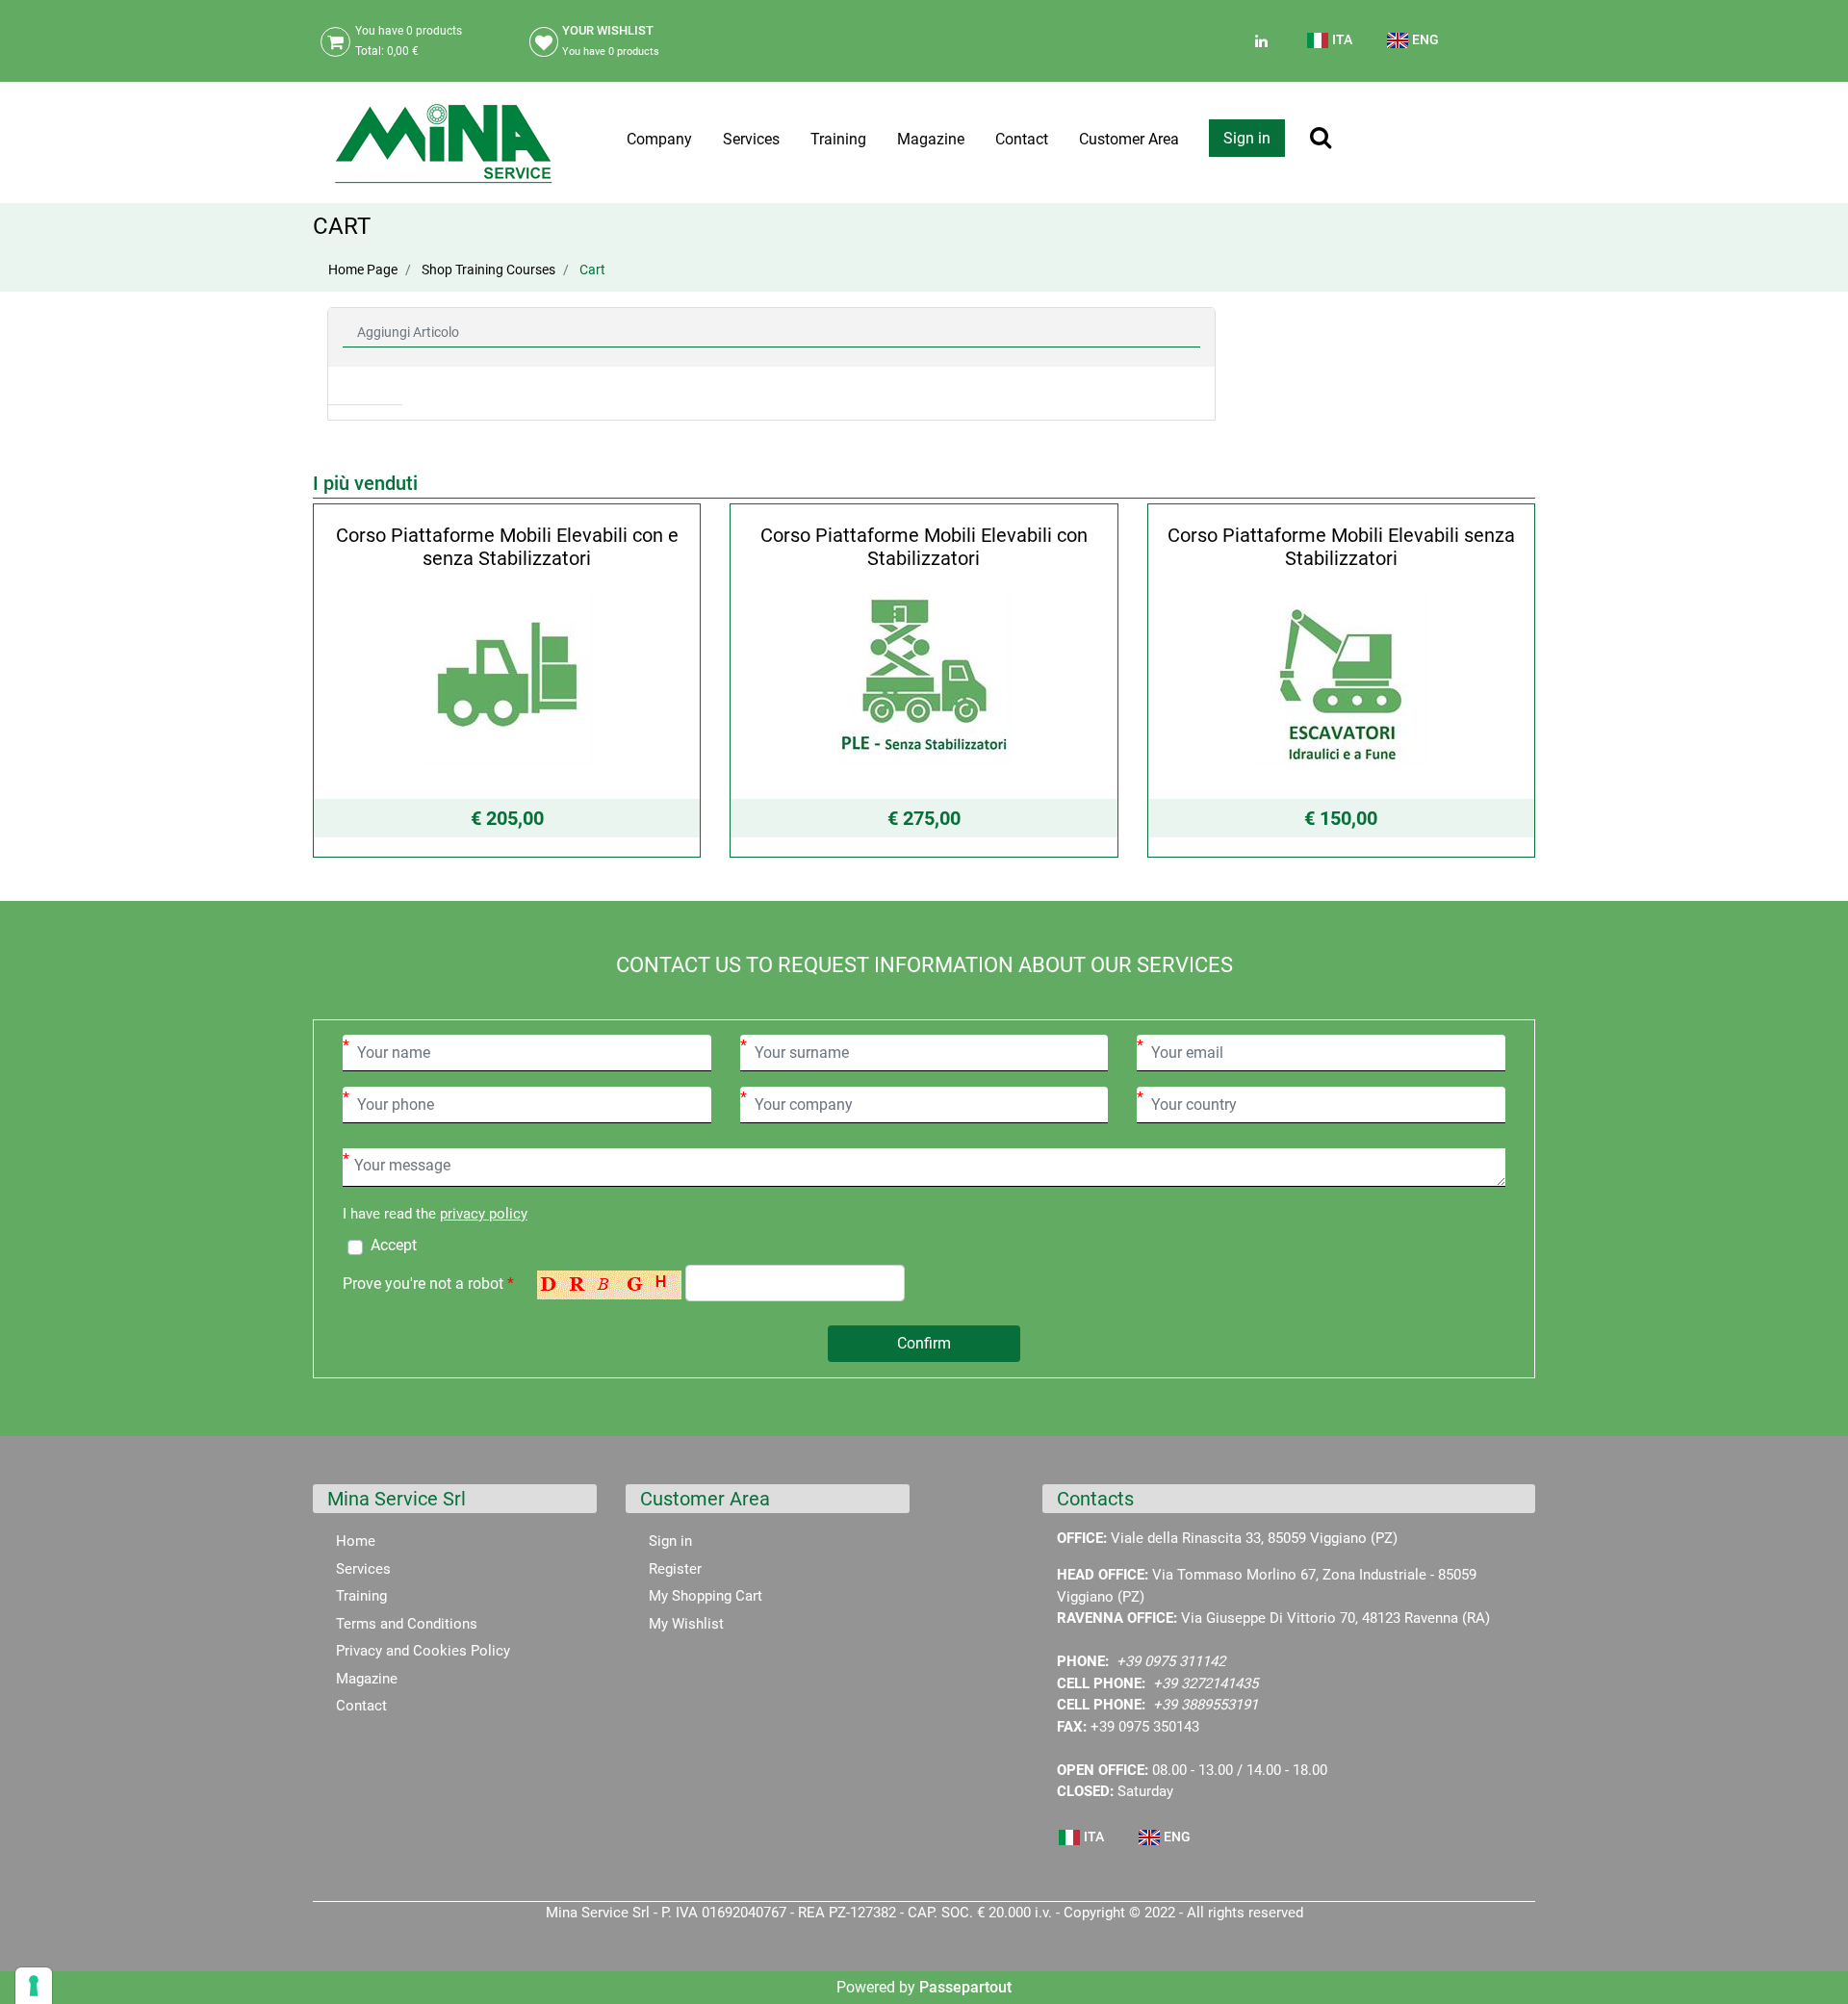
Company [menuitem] (659, 139)
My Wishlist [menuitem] (686, 1624)
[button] (924, 1344)
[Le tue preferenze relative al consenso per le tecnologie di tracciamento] (34, 1986)
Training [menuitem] (838, 139)
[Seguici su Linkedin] (1259, 41)
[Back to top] (1809, 1960)
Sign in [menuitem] (670, 1541)
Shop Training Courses (488, 270)
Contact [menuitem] (1022, 139)
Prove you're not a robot (428, 1284)
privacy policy (484, 1214)
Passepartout (965, 1987)
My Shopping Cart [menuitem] (706, 1596)
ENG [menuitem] (1424, 39)
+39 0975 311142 (1171, 1661)
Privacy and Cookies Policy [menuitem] (423, 1651)
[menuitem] (1331, 48)
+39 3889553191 (1206, 1705)
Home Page (363, 270)
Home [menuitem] (356, 1541)
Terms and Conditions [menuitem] (407, 1624)
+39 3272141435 (1206, 1683)
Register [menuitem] (675, 1569)
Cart (592, 270)
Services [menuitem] (751, 139)
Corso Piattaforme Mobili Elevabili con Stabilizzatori (924, 547)
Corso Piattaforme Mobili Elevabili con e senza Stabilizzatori (507, 547)
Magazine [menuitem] (931, 139)
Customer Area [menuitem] (1129, 139)
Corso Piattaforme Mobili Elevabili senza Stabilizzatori (1341, 547)
